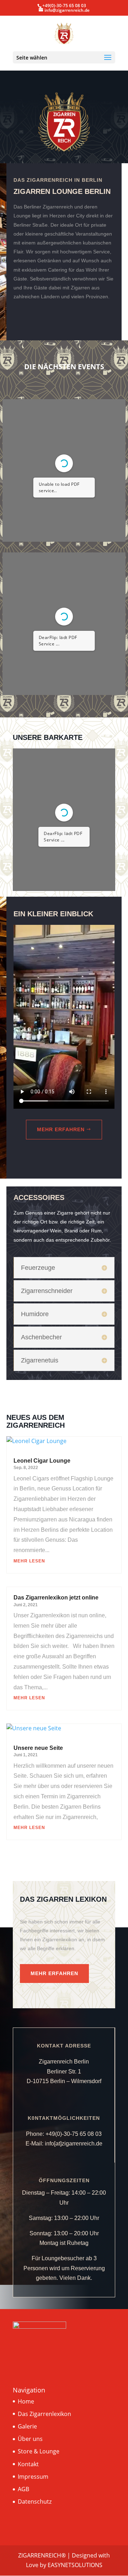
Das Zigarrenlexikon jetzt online (56, 1598)
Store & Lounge (39, 2451)
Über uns (30, 2439)
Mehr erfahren (61, 1129)
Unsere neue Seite (38, 1748)
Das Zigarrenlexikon (44, 2414)
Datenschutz (35, 2502)
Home (26, 2401)
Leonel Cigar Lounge (42, 1461)
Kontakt (28, 2464)
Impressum (33, 2477)
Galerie (27, 2426)
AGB (23, 2489)
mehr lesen (29, 1561)
